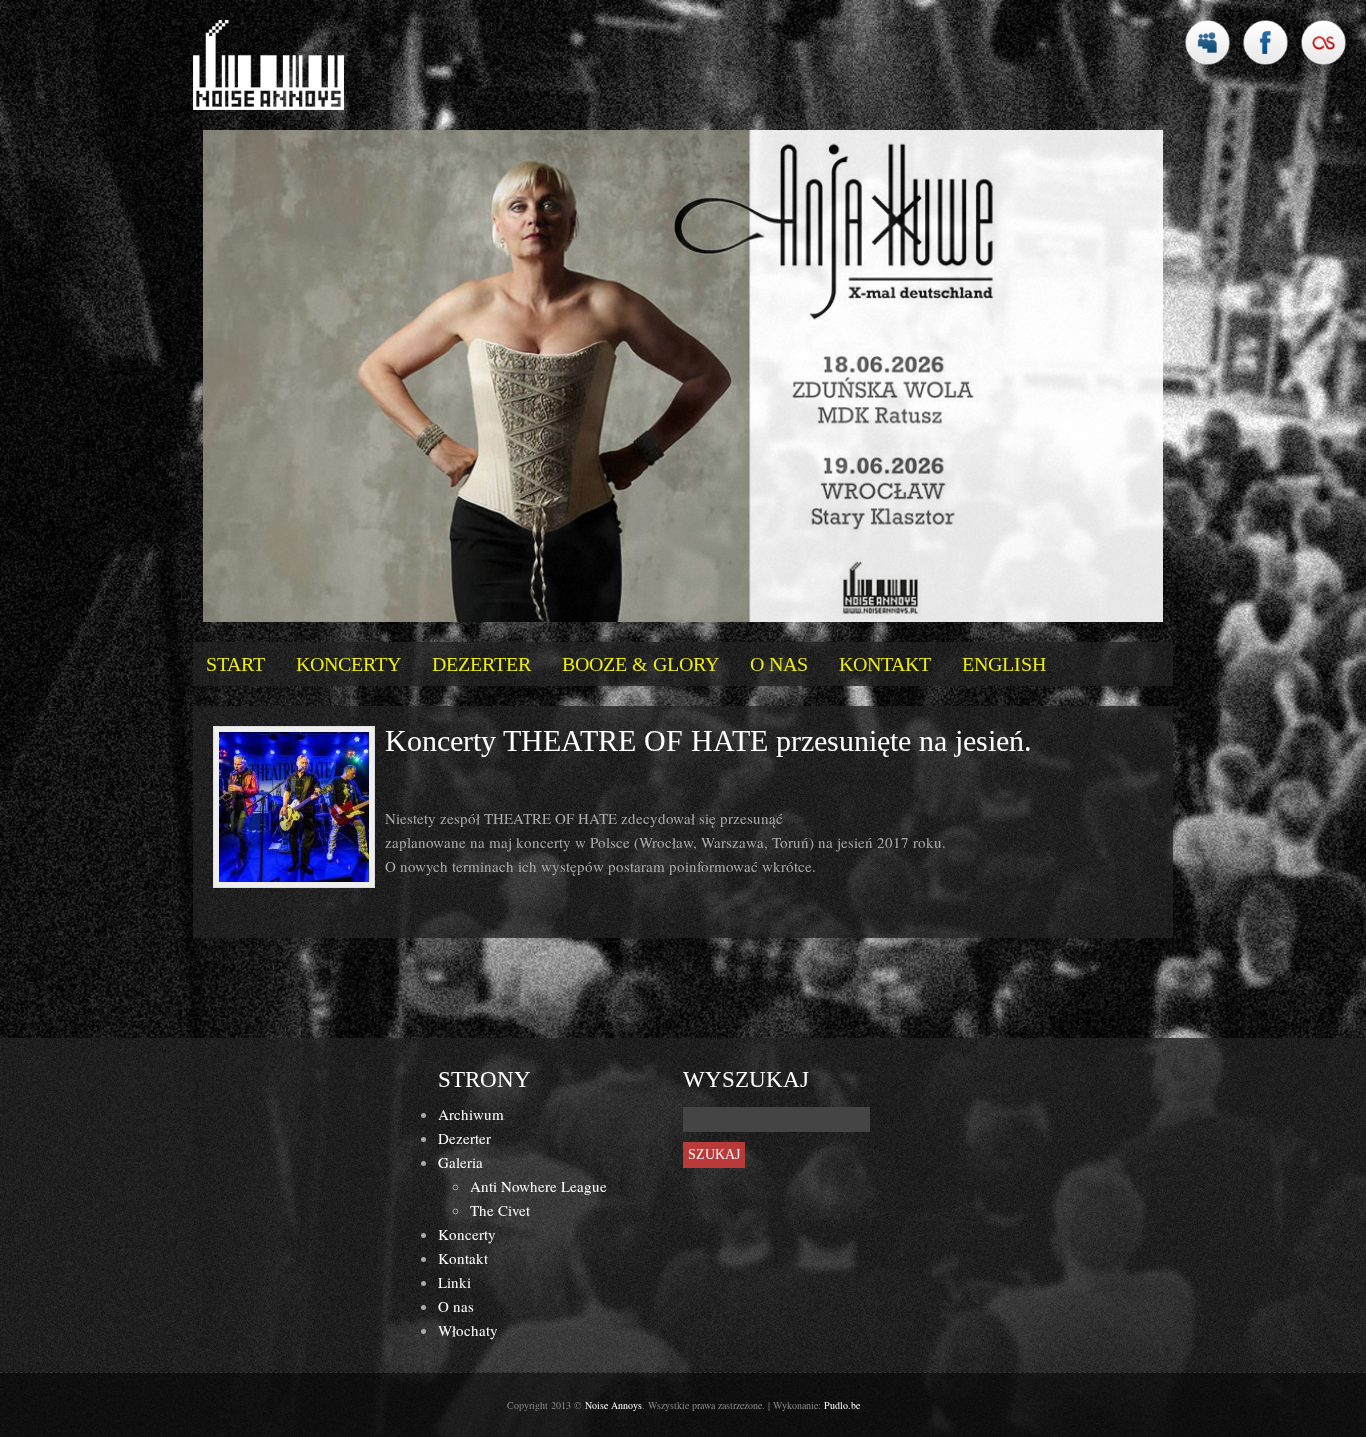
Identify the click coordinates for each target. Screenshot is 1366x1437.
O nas (779, 664)
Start (235, 664)
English (1004, 664)
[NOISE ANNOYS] (268, 65)
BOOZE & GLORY (640, 664)
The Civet (500, 1210)
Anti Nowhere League (538, 1186)
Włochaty (468, 1330)
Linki (454, 1282)
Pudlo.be (842, 1405)
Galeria (460, 1162)
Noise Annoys (613, 1405)
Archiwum (471, 1114)
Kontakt (885, 664)
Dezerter (481, 664)
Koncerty (348, 664)
